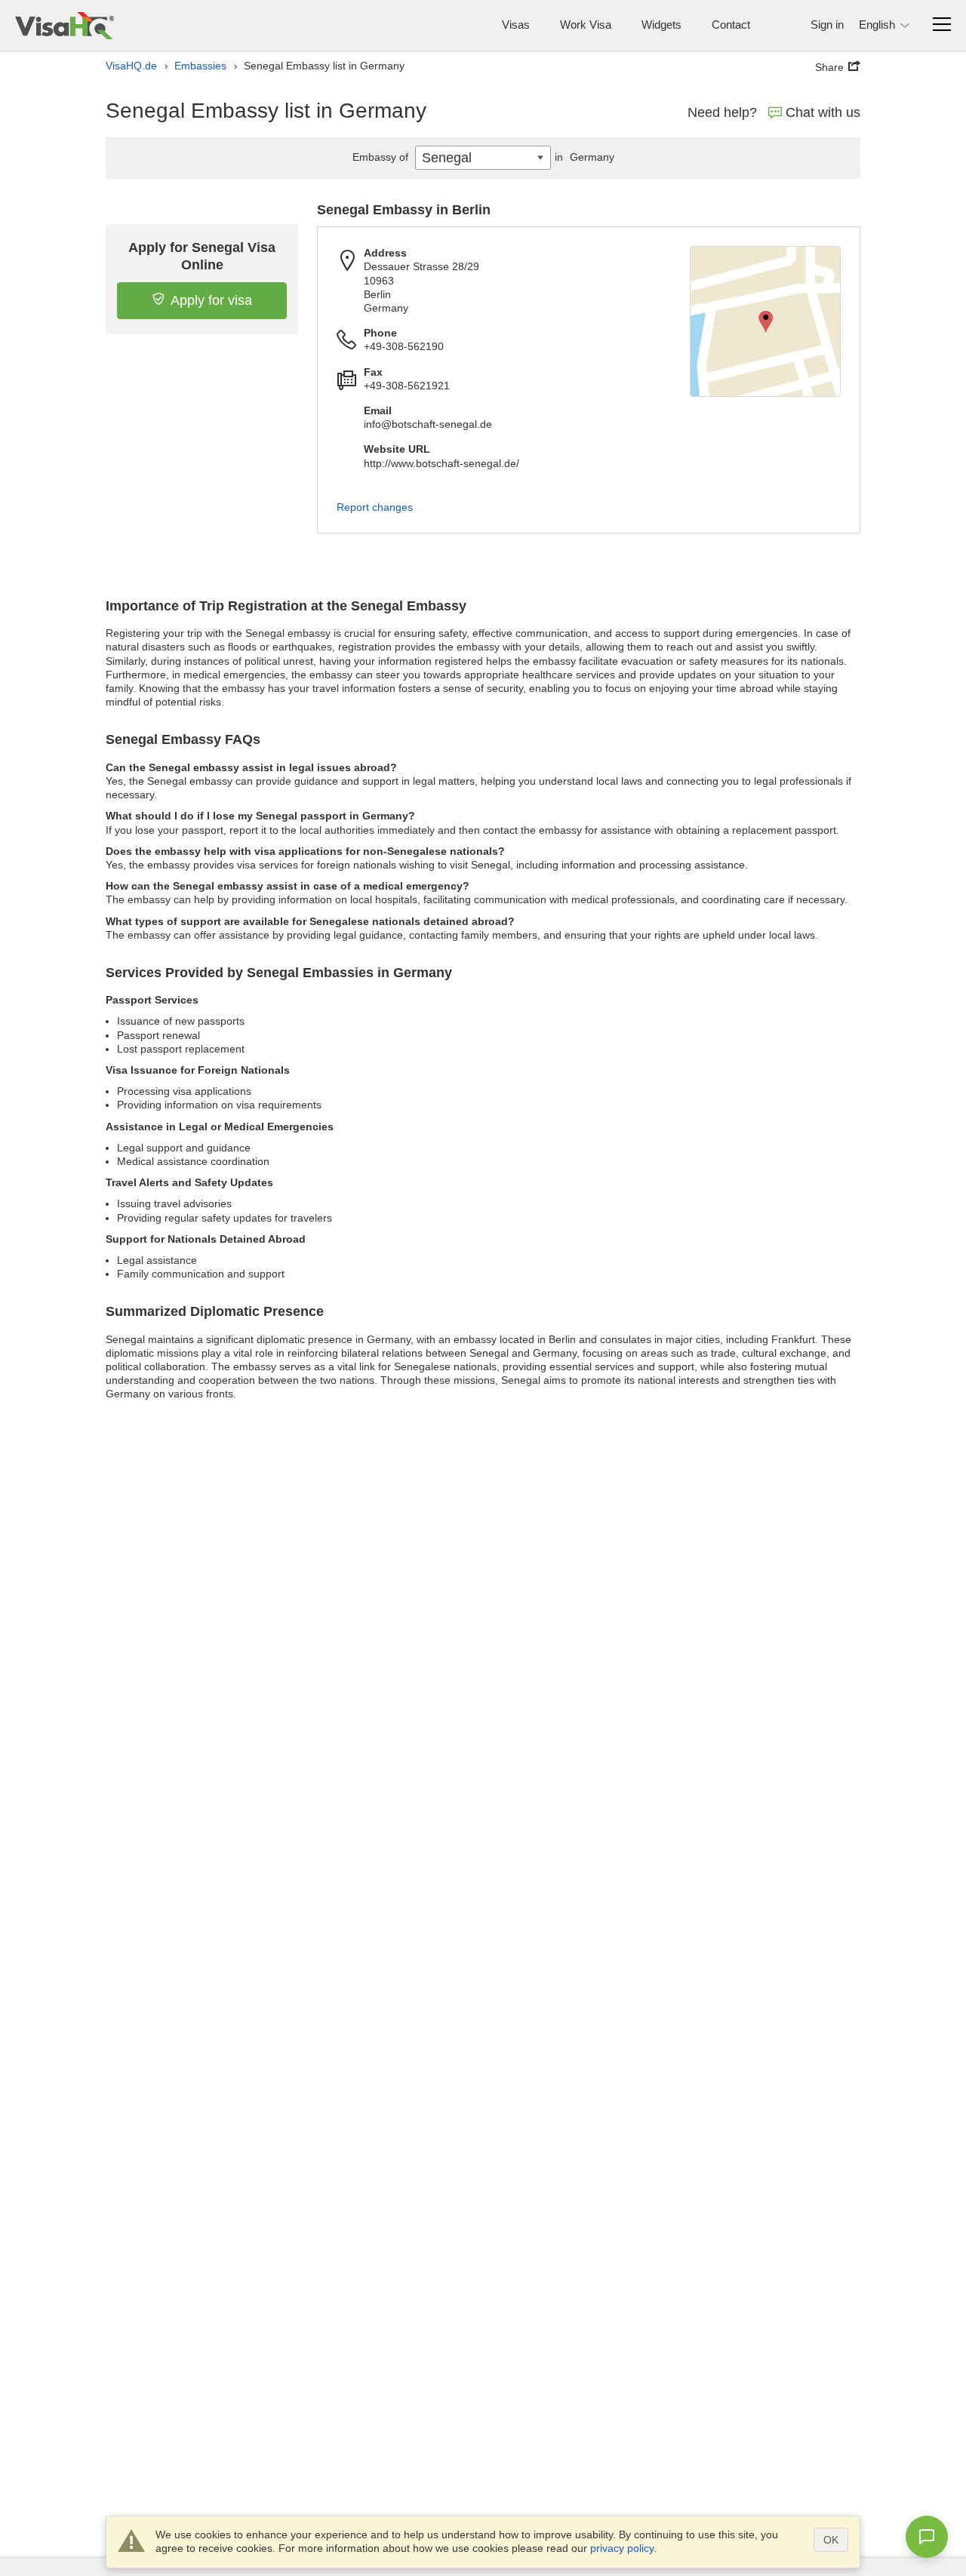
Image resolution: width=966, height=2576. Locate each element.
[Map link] (765, 321)
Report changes (375, 507)
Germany (585, 157)
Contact (731, 25)
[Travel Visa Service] (65, 25)
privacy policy (622, 2548)
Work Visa (586, 25)
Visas (516, 25)
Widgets (661, 25)
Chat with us (823, 112)
